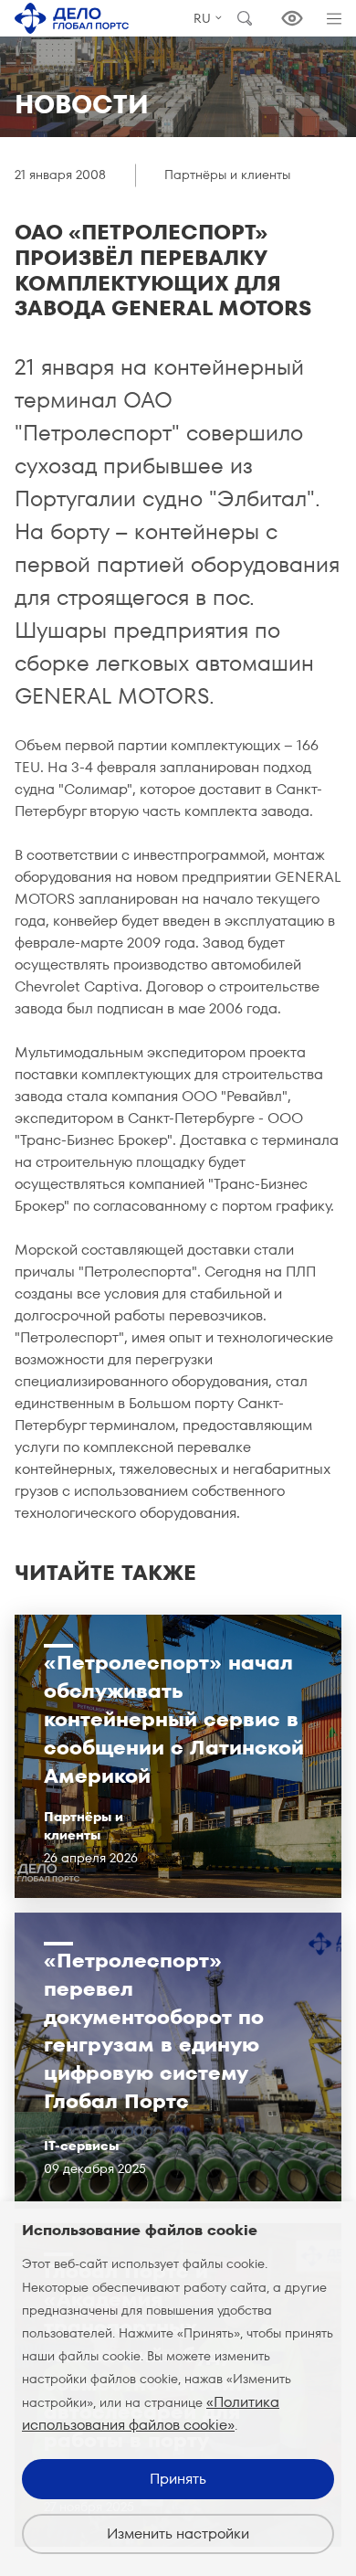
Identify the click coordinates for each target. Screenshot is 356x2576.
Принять (178, 2479)
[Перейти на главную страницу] (72, 18)
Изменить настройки (178, 2534)
